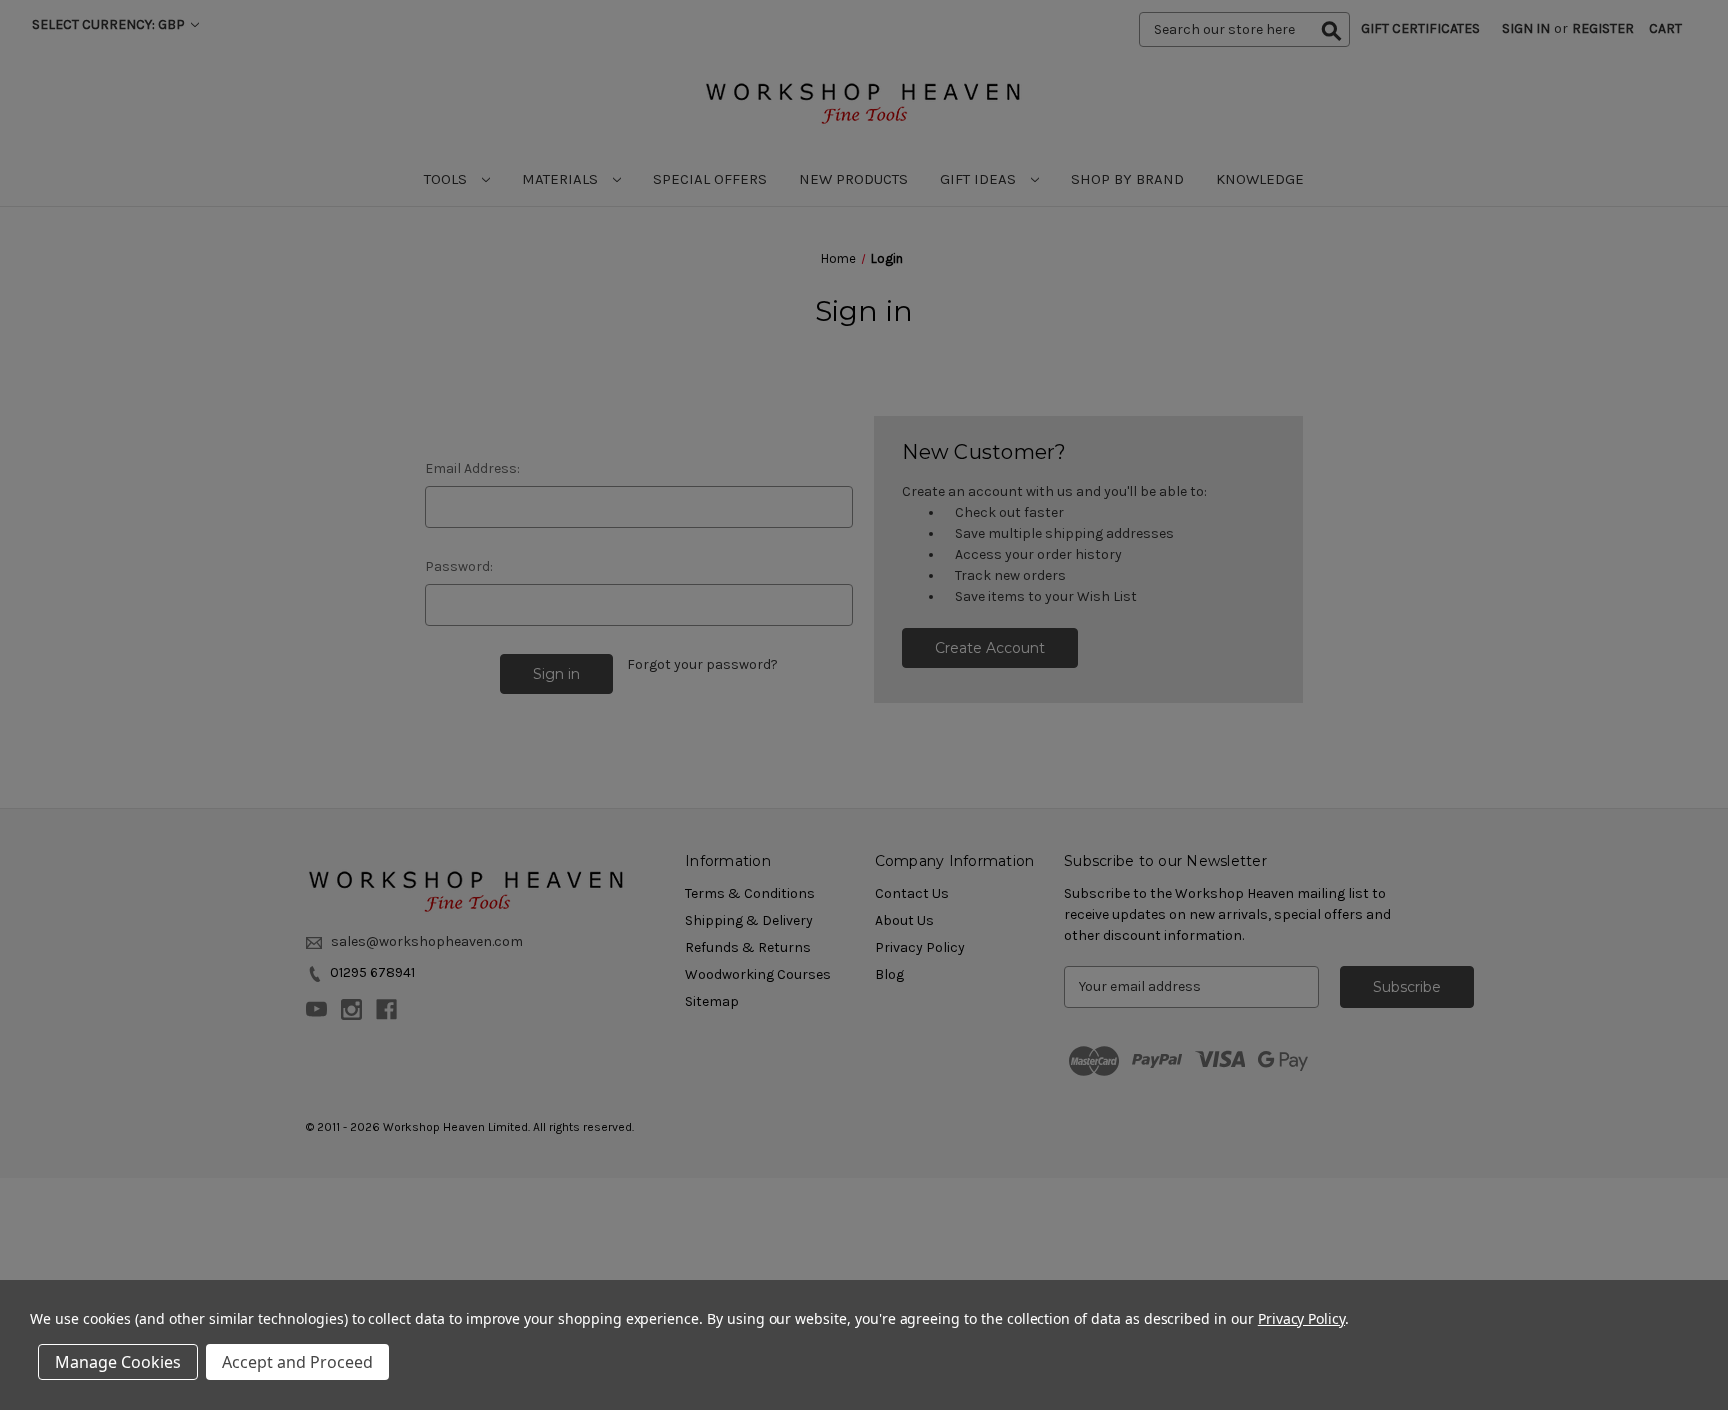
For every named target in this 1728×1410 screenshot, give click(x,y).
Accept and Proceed (297, 1362)
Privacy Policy (1301, 1318)
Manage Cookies (118, 1362)
